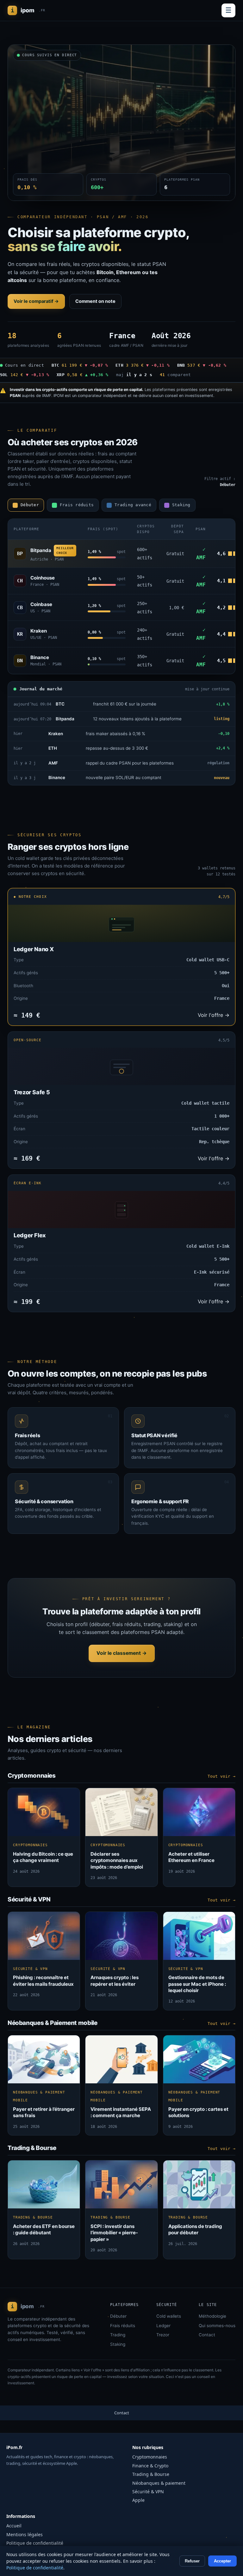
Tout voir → (221, 1776)
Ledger (163, 2326)
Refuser (192, 2561)
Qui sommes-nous (217, 2326)
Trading (118, 2335)
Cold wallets (169, 2316)
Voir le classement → (122, 1653)
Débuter (118, 2316)
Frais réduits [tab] (77, 505)
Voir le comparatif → (36, 301)
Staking (118, 2344)
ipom (28, 10)
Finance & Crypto (150, 2466)
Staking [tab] (181, 505)
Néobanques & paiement (159, 2483)
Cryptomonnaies (150, 2457)
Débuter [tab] (30, 505)
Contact (207, 2335)
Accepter (222, 2561)
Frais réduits (123, 2326)
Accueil (14, 2526)
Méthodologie (212, 2316)
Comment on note (95, 301)
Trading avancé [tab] (133, 505)
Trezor (163, 2335)
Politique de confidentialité (35, 2543)
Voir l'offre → (214, 1015)
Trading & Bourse (151, 2474)
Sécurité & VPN (148, 2492)
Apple (138, 2500)
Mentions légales (25, 2534)
